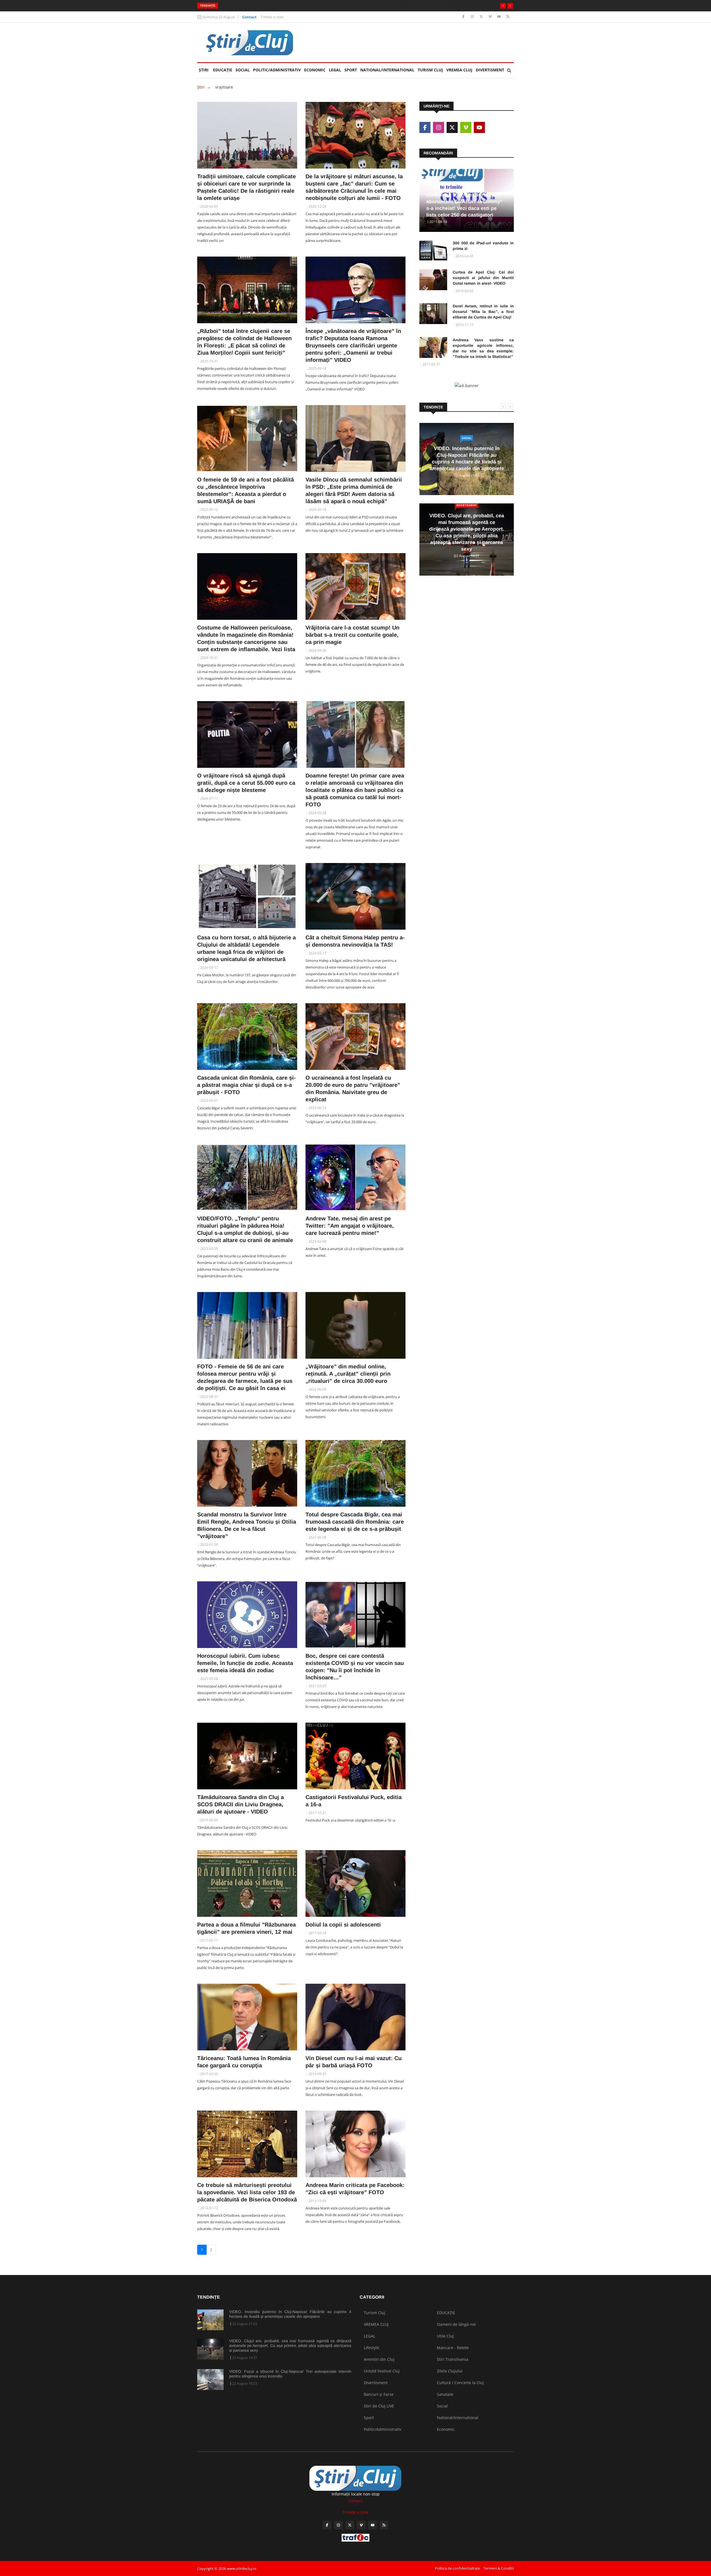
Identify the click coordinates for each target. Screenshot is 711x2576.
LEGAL (335, 70)
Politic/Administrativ (277, 70)
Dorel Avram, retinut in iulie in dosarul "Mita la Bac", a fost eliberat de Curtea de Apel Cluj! (483, 312)
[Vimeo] (491, 17)
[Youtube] (500, 17)
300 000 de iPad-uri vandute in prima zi (483, 246)
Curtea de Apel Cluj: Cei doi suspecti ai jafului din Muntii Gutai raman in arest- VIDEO (483, 278)
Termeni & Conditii (499, 2568)
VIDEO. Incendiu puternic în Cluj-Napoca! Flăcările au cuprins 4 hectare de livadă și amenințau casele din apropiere (290, 2314)
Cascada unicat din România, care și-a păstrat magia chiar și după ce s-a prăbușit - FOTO (246, 1085)
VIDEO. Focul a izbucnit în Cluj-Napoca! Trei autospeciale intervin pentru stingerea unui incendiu (290, 2374)
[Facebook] (464, 17)
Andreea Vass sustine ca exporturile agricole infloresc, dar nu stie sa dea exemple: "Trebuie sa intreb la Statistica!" (483, 348)
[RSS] (508, 17)
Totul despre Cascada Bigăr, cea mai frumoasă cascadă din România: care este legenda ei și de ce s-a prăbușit (355, 1522)
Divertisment (490, 70)
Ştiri (204, 70)
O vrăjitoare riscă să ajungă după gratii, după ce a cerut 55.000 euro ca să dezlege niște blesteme (246, 783)
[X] (482, 17)
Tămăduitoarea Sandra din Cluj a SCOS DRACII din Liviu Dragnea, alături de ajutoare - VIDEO (241, 1804)
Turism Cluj (430, 70)
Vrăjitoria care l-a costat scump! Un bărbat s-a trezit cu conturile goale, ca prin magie (352, 635)
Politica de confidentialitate (457, 2568)
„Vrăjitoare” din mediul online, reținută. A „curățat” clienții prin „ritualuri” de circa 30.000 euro (348, 1374)
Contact (249, 17)
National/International (387, 70)
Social (243, 70)
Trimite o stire (272, 17)
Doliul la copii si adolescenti (343, 1925)
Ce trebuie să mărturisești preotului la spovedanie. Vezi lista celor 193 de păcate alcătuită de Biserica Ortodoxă (247, 2192)
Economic (315, 70)
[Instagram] (473, 17)
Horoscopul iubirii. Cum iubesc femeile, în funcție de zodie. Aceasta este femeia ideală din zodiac (245, 1663)
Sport (351, 70)
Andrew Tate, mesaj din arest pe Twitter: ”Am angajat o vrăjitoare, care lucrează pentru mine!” (350, 1226)
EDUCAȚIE (223, 70)
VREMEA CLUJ (459, 70)
